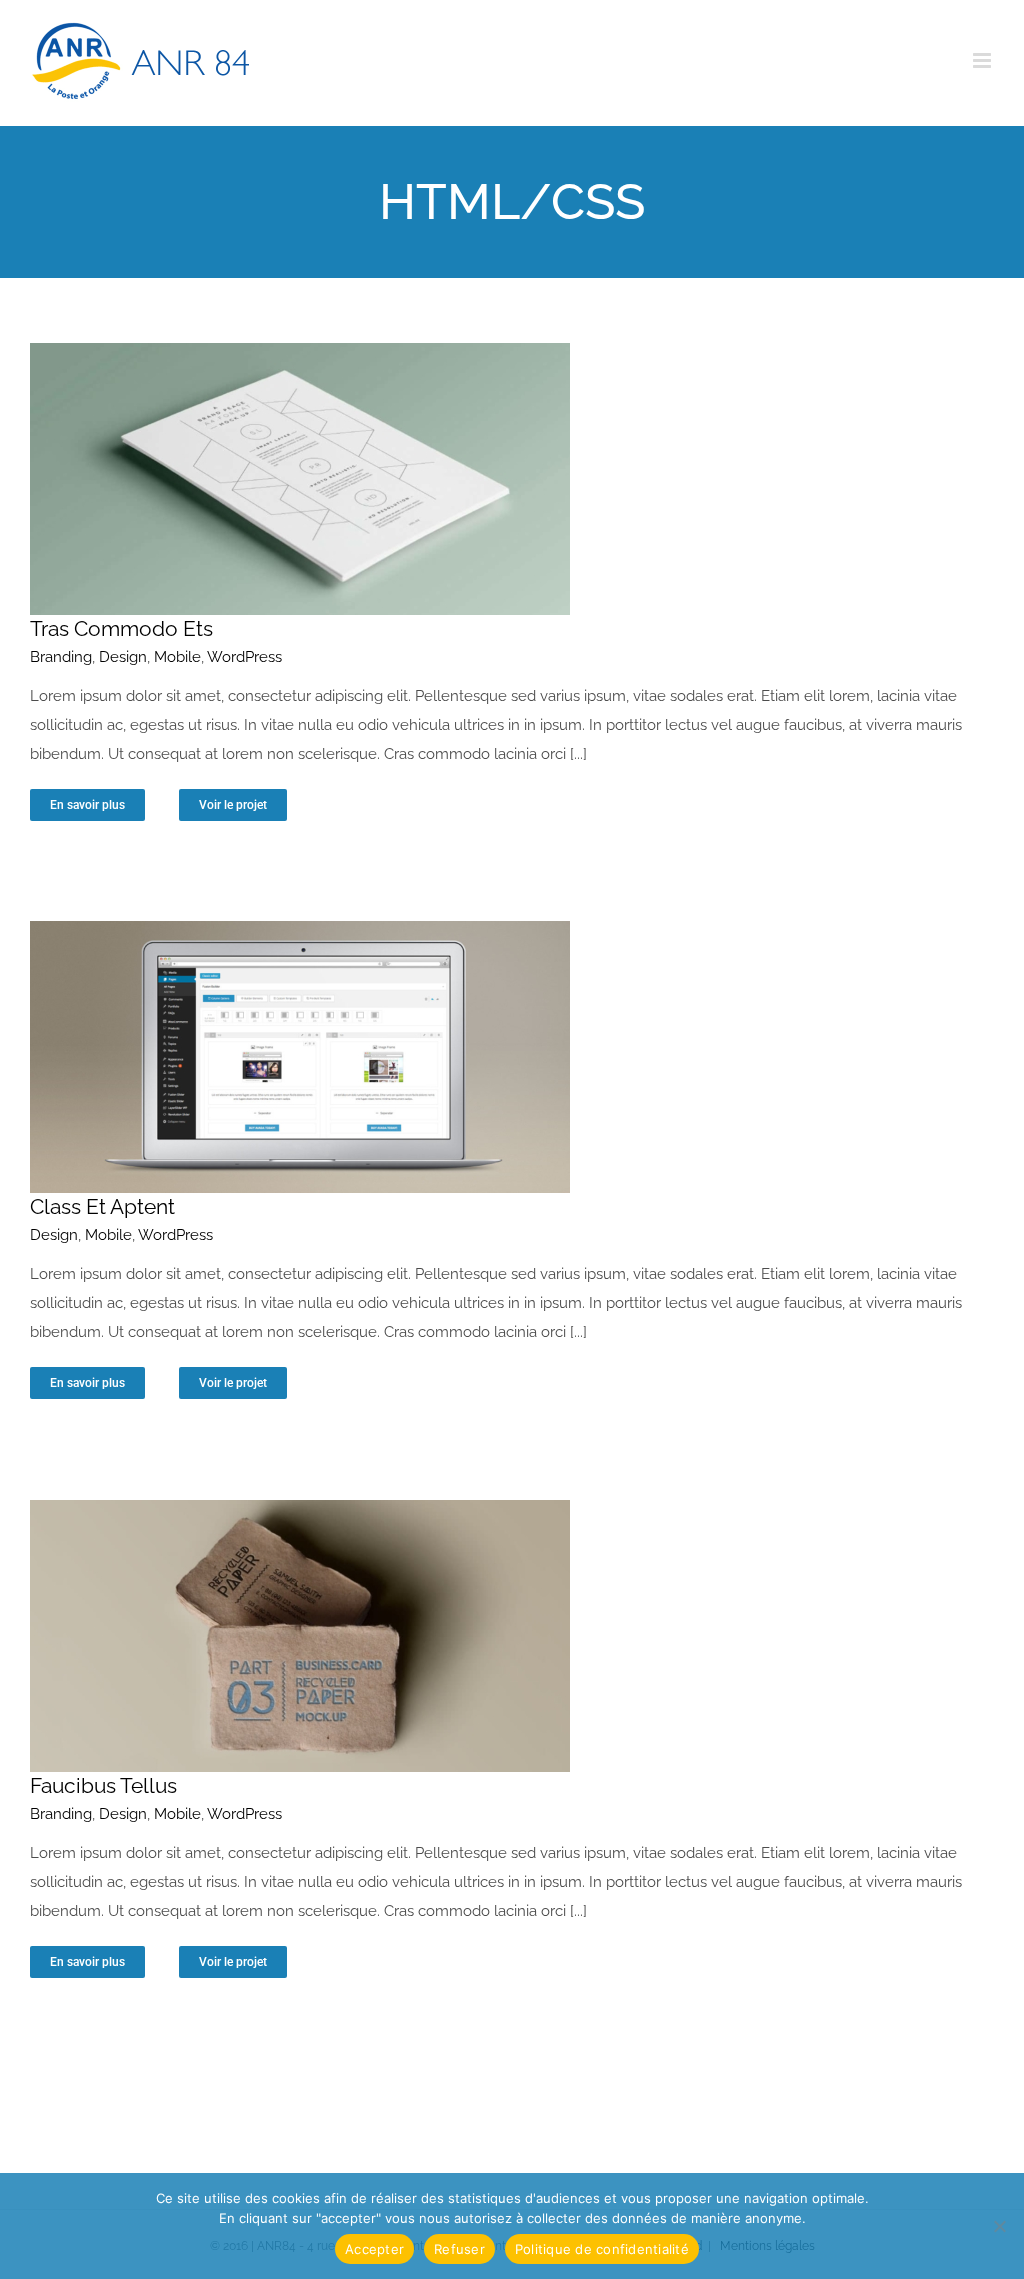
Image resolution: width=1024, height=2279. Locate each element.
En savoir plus (87, 805)
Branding (61, 657)
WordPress (244, 657)
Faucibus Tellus (103, 1785)
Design (123, 657)
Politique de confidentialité (602, 2249)
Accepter (374, 2249)
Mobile (177, 657)
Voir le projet (233, 805)
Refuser (459, 2249)
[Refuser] (999, 2226)
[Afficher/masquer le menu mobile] (983, 60)
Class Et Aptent (102, 1206)
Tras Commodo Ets (121, 628)
